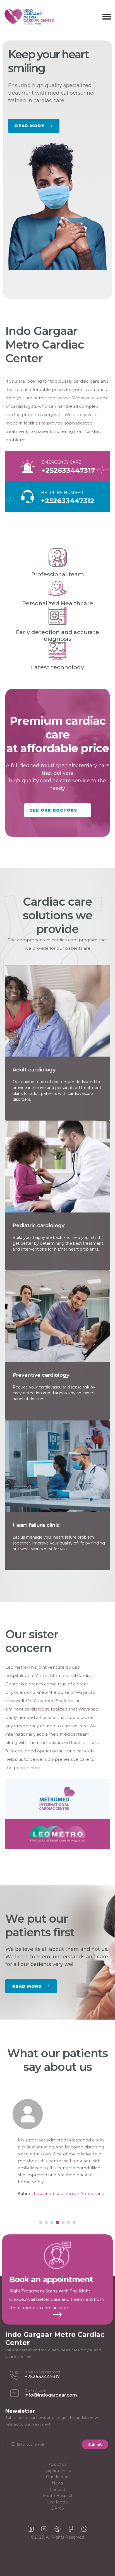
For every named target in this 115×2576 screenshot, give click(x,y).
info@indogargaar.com (51, 2395)
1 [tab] (41, 2223)
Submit (95, 2444)
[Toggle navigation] (107, 17)
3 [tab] (52, 2223)
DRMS (57, 2509)
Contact (57, 2490)
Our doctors (58, 2477)
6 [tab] (69, 2223)
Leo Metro (57, 2502)
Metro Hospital (57, 2496)
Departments (58, 2471)
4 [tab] (57, 2223)
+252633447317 (68, 470)
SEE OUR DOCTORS (53, 810)
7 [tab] (74, 2223)
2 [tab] (46, 2223)
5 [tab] (63, 2223)
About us (58, 2465)
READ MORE (57, 118)
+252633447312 (68, 501)
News (57, 2483)
